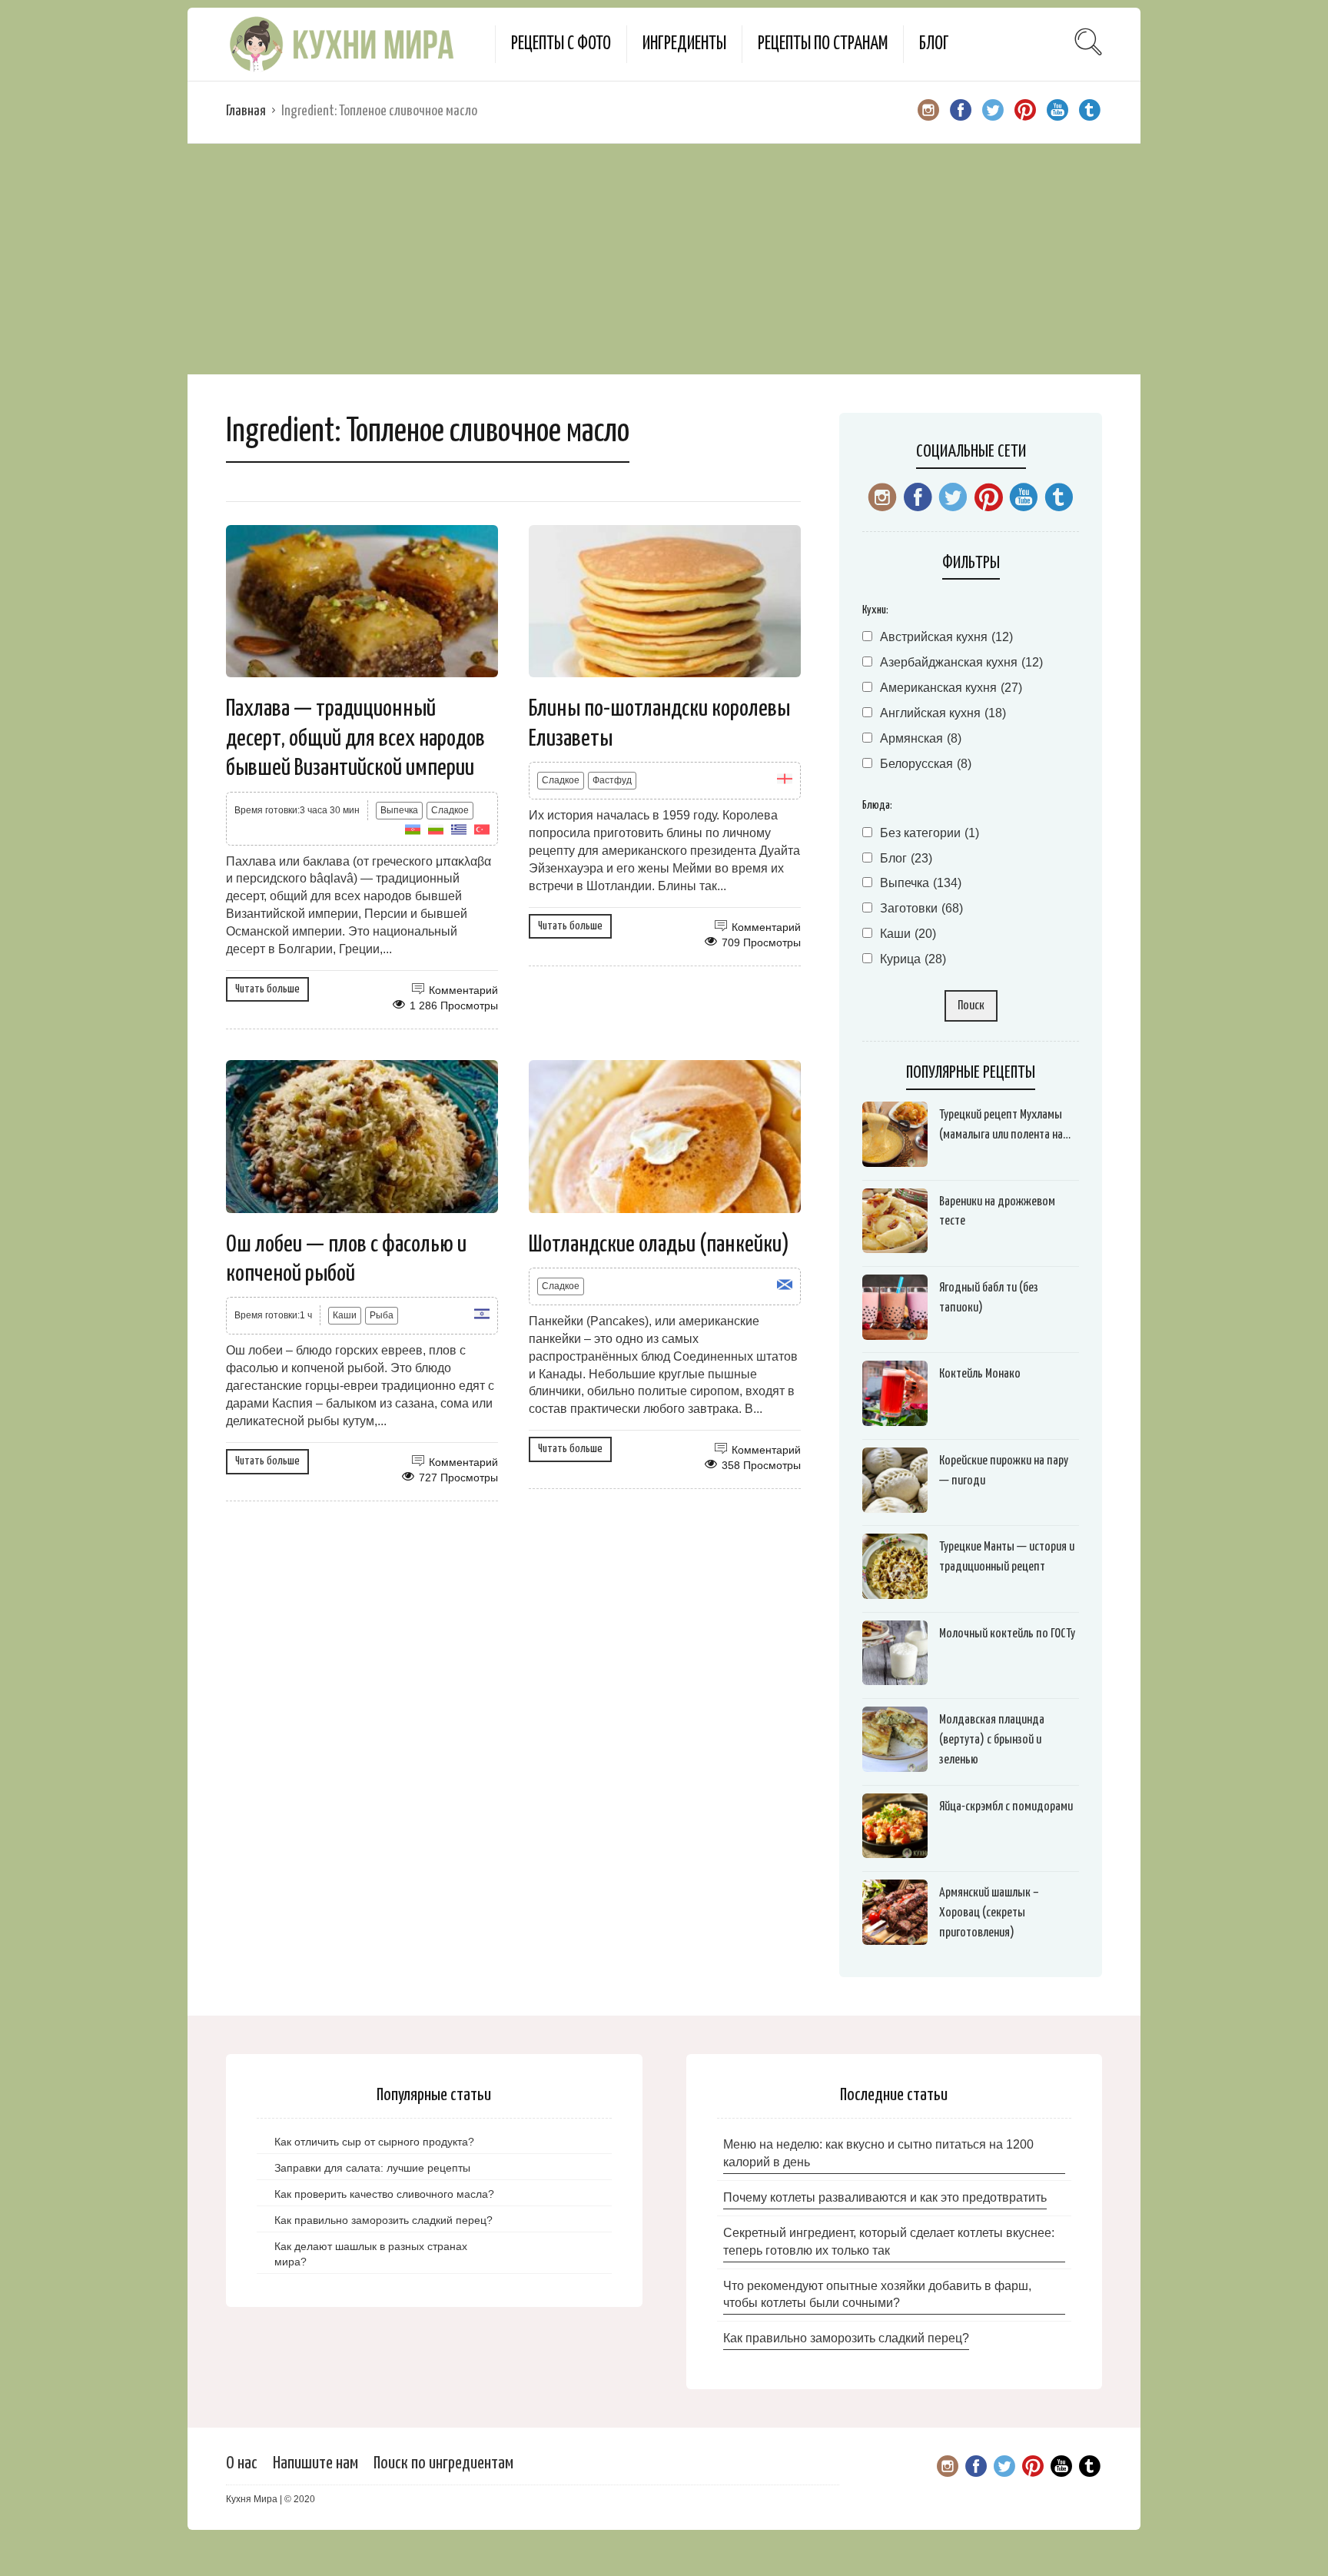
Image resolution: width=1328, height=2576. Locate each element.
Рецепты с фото (561, 44)
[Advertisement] (664, 259)
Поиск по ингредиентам (443, 2463)
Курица (913, 959)
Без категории (930, 833)
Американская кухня (951, 688)
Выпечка (399, 810)
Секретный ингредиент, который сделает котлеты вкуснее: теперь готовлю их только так (889, 2242)
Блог (934, 44)
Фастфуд (612, 780)
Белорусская (926, 764)
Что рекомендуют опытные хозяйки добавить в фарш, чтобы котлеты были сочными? (877, 2295)
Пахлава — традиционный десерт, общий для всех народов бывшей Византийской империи (355, 738)
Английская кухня (943, 713)
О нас (242, 2463)
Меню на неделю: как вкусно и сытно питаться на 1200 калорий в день (878, 2153)
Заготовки (921, 908)
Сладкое (450, 810)
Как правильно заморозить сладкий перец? (846, 2338)
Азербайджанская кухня (961, 662)
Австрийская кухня (946, 637)
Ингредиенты (684, 44)
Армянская (921, 738)
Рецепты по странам (823, 44)
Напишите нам (315, 2463)
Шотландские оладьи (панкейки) (659, 1245)
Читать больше (267, 989)
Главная (246, 111)
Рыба (382, 1315)
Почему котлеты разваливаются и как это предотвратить (885, 2197)
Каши (345, 1315)
